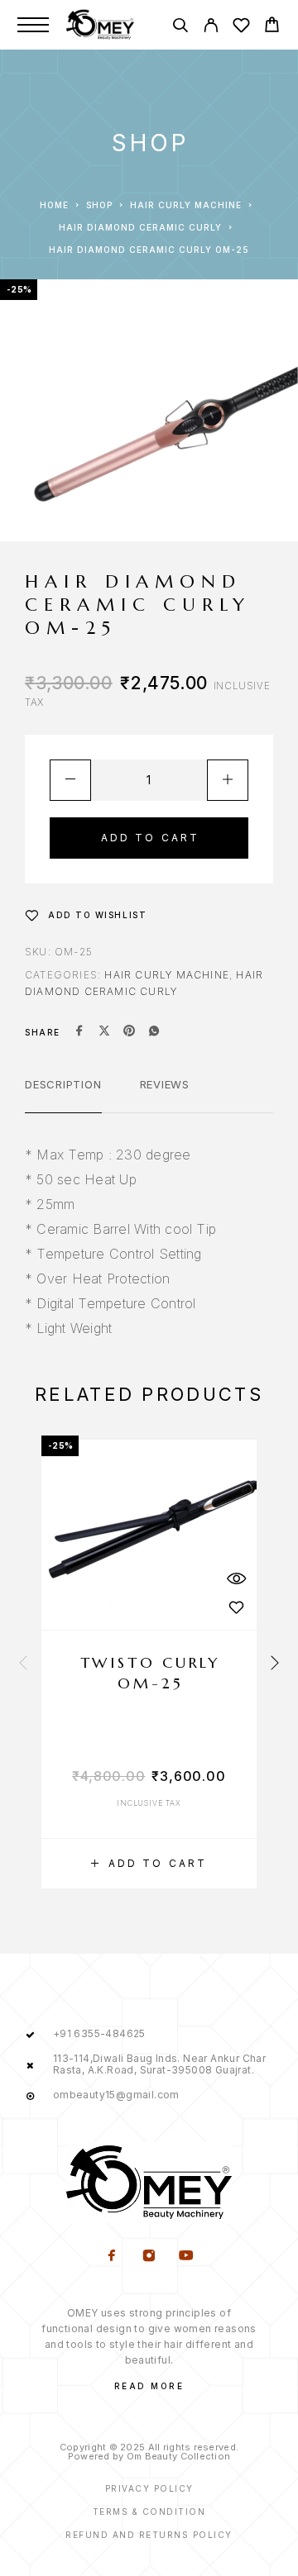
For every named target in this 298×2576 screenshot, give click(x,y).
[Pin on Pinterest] (129, 1032)
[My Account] (211, 28)
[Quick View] (236, 1578)
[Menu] (33, 25)
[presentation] (23, 1664)
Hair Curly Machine (186, 205)
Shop (99, 205)
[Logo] (100, 25)
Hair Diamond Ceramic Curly (140, 227)
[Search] (180, 28)
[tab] (63, 1095)
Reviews (165, 1084)
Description (63, 1084)
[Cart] (272, 27)
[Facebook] (112, 2257)
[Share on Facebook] (79, 1032)
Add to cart (151, 838)
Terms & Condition (149, 2512)
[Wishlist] (241, 28)
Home (54, 205)
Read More (149, 2386)
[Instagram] (149, 2257)
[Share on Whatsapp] (154, 1032)
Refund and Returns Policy (149, 2535)
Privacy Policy (149, 2488)
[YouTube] (187, 2257)
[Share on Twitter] (104, 1032)
